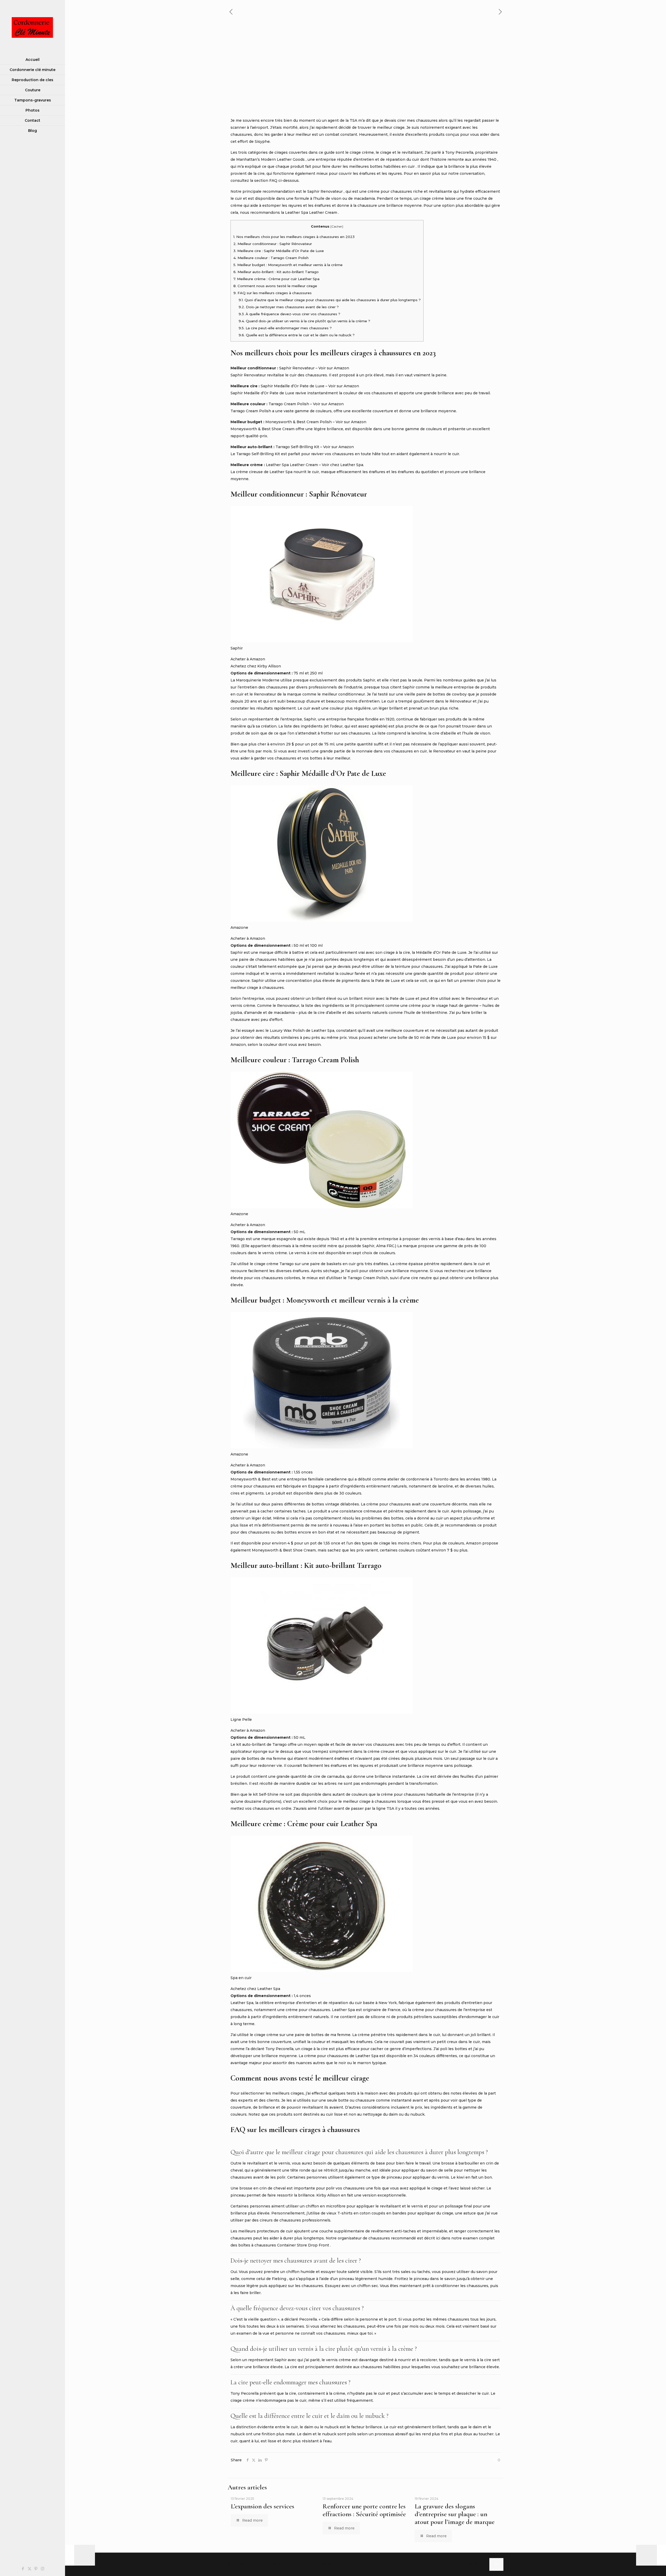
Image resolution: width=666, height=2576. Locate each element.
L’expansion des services (262, 2506)
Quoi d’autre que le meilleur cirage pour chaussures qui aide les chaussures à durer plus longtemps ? (330, 300)
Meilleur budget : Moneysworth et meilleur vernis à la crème (288, 265)
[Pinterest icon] (36, 2569)
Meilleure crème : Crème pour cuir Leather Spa (276, 279)
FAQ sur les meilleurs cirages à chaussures (273, 293)
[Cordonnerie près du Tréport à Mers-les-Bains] (33, 27)
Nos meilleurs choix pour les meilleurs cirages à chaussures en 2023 (294, 237)
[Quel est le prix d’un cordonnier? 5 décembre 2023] (80, 2555)
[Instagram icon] (43, 2569)
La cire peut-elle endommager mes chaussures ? (285, 328)
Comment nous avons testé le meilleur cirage (275, 286)
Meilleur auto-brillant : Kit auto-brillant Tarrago (276, 272)
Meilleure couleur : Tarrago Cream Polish (271, 258)
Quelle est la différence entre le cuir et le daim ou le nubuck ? (297, 335)
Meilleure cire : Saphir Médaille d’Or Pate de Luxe (279, 251)
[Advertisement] (366, 78)
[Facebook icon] (23, 2569)
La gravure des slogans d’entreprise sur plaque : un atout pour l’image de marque (455, 2514)
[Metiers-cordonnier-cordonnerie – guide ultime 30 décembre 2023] (651, 2555)
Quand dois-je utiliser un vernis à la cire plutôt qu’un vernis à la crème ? (304, 321)
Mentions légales (348, 2564)
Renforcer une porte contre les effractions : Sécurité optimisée (364, 2510)
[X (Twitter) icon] (30, 2569)
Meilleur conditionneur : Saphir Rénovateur (273, 244)
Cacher (337, 226)
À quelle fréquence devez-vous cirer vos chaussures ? (289, 314)
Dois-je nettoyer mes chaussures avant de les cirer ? (289, 307)
